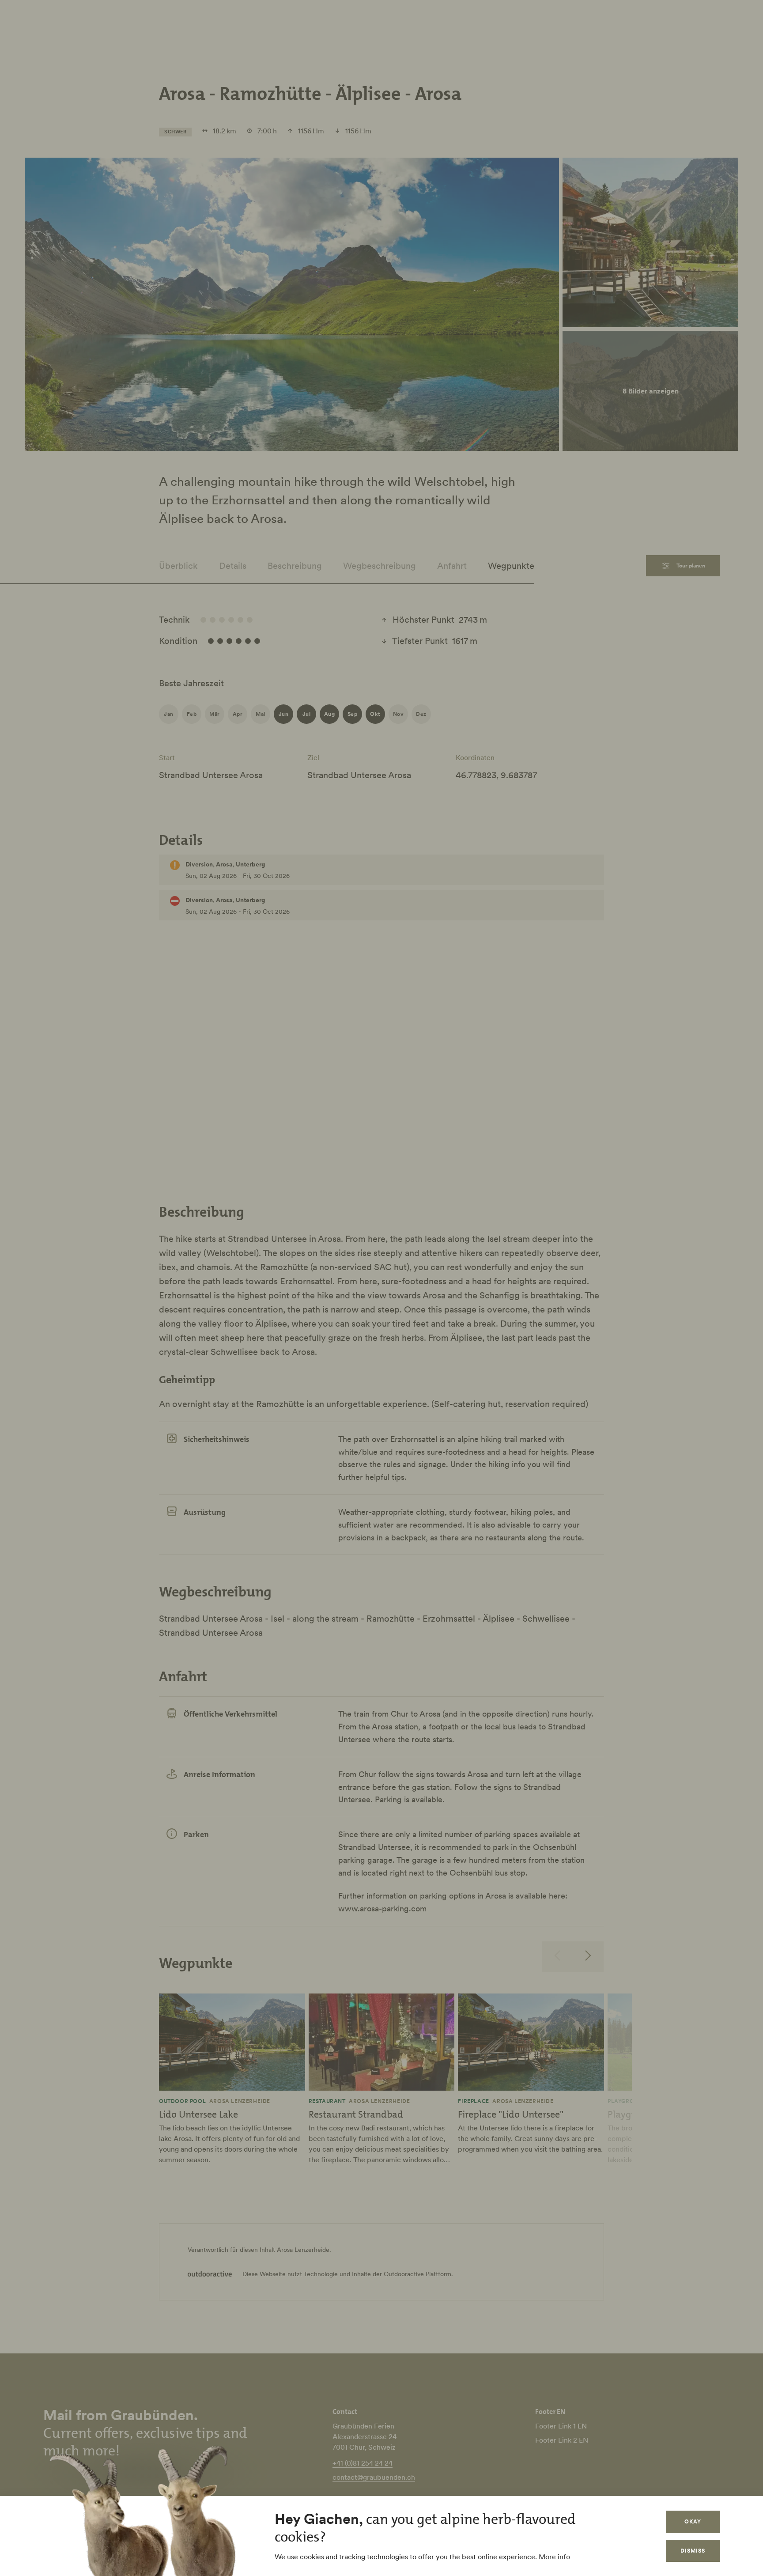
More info (554, 2557)
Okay (693, 2521)
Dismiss (693, 2551)
